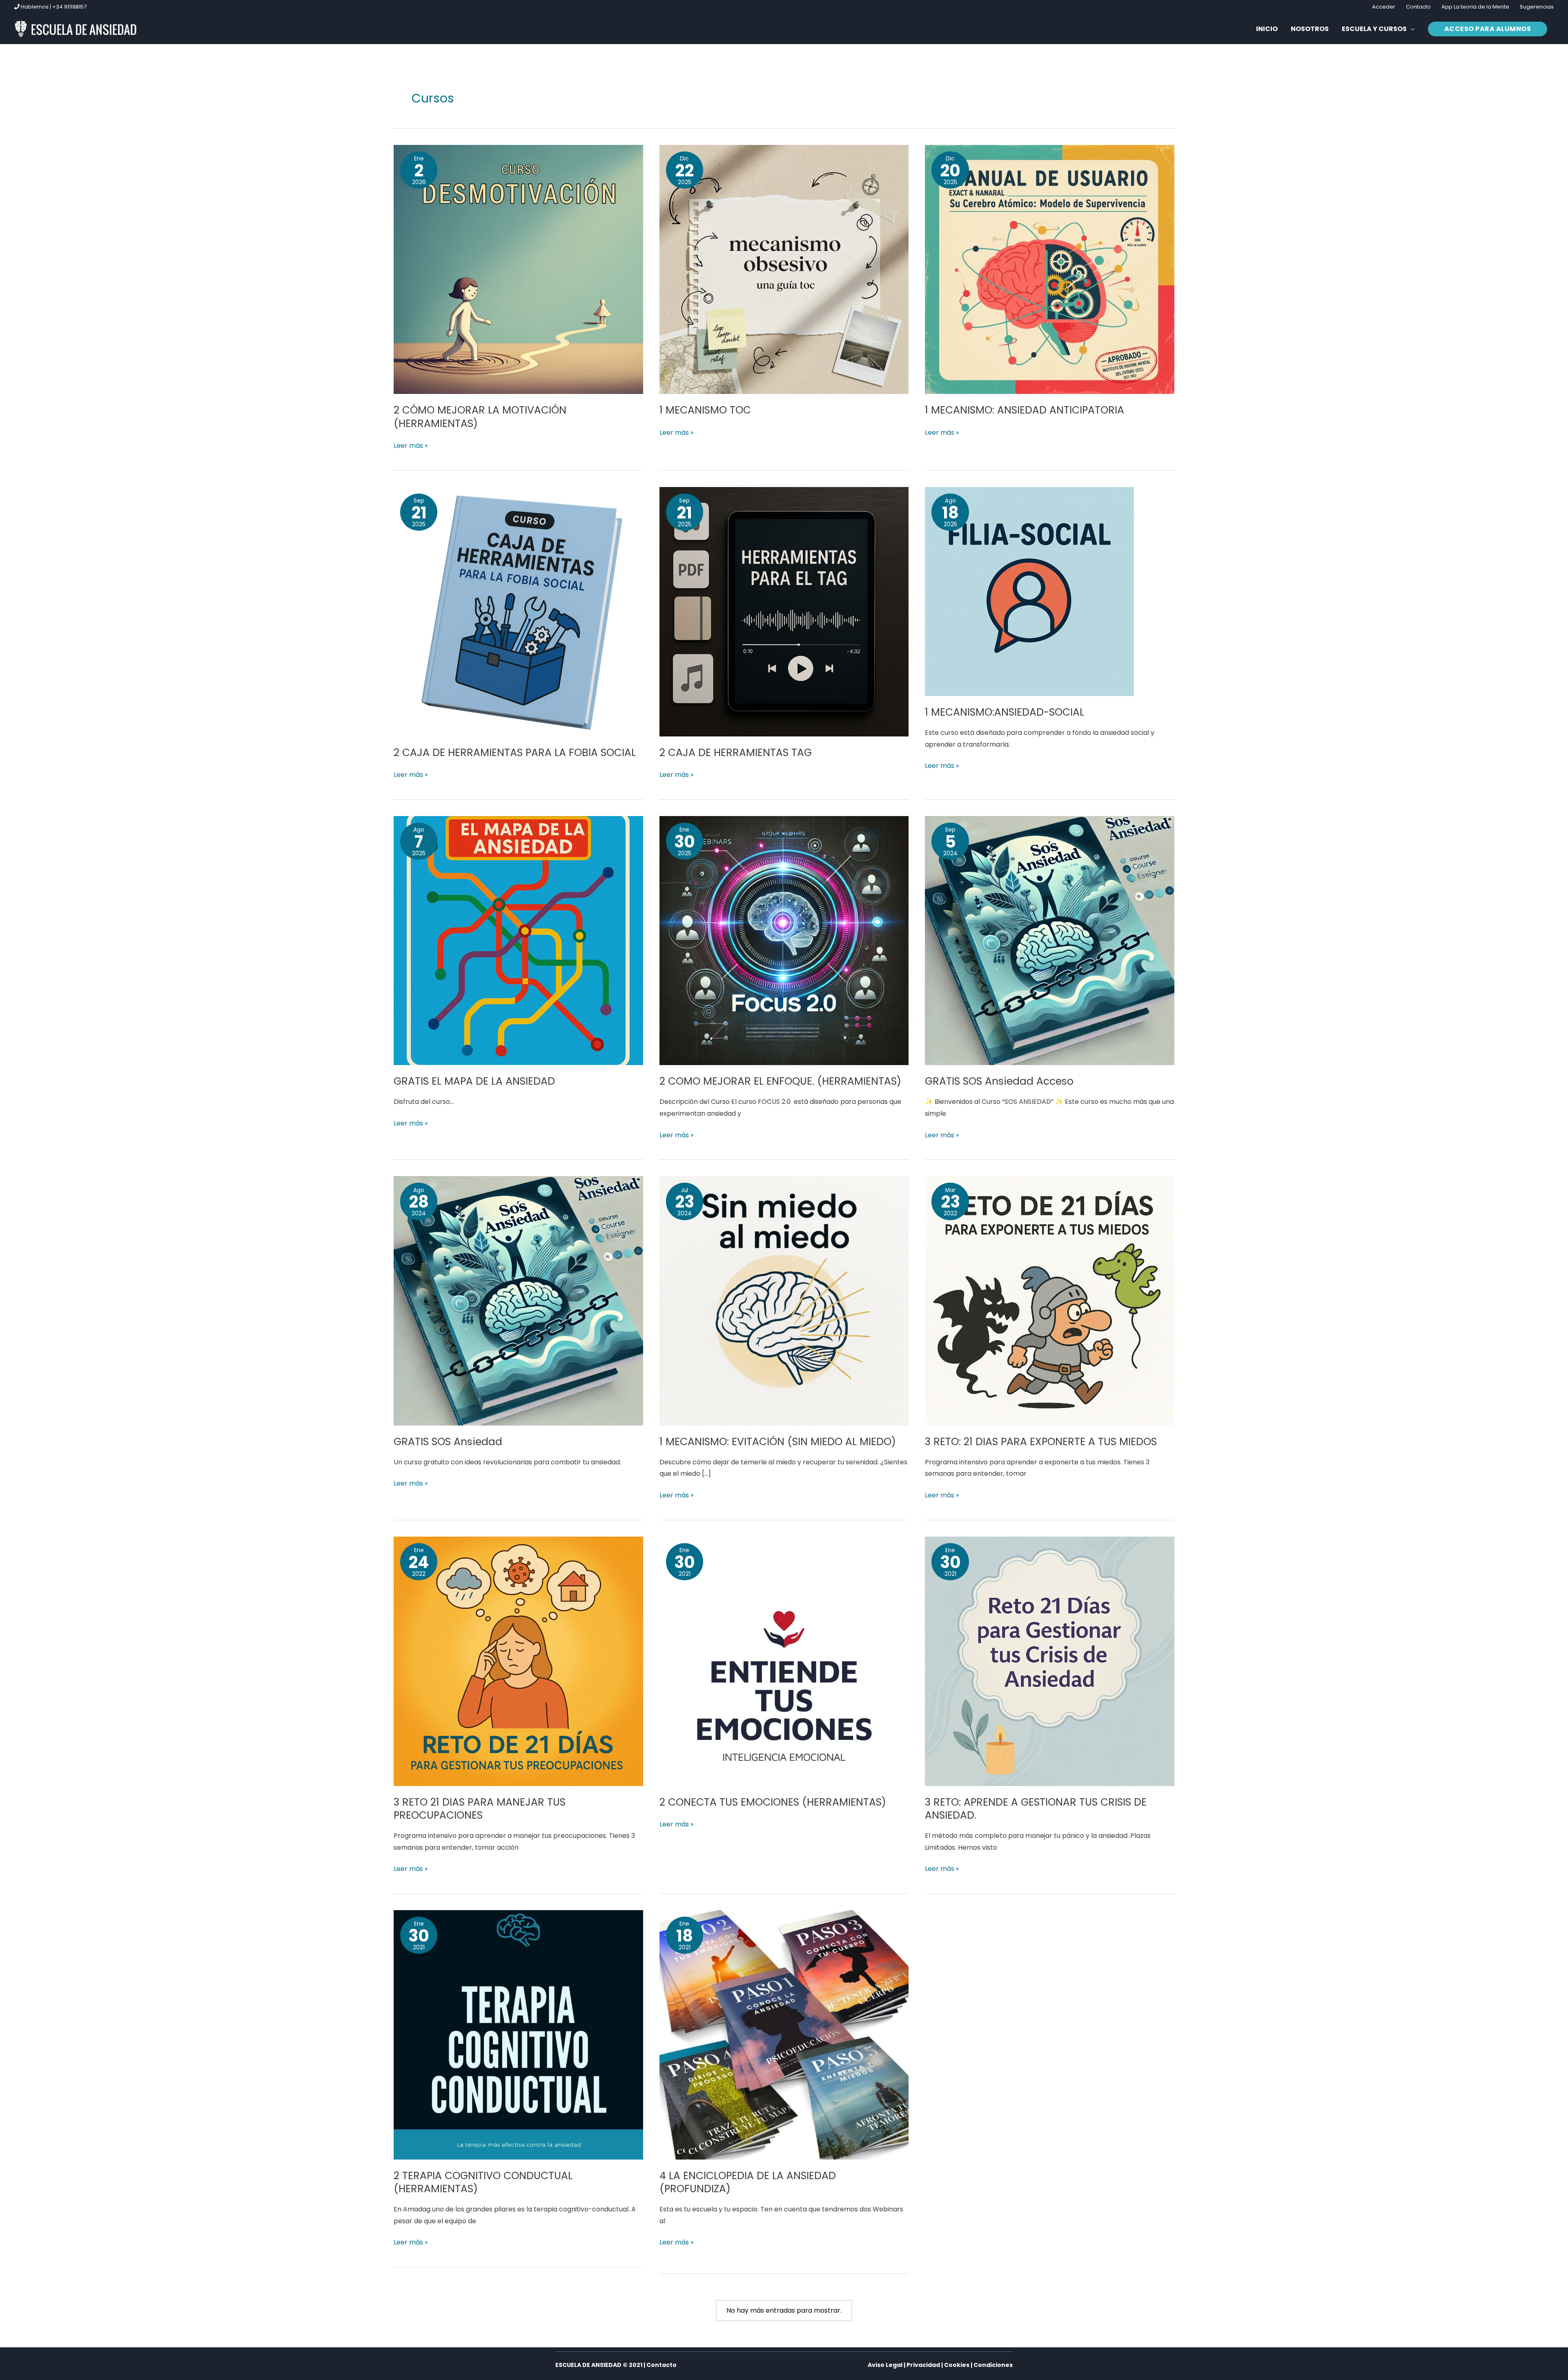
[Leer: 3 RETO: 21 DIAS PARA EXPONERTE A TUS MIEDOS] (1050, 1300)
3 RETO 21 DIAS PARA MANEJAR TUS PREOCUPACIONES (480, 1809)
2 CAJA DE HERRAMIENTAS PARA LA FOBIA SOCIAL (515, 753)
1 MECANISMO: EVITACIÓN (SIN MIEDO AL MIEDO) (778, 1442)
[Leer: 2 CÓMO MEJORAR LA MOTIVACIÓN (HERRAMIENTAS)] (518, 269)
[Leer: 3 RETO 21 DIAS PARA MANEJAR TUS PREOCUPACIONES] (518, 1661)
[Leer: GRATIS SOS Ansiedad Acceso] (1050, 940)
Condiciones (993, 2365)
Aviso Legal (885, 2365)
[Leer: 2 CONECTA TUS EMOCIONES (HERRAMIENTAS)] (784, 1661)
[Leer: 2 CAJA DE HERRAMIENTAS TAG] (784, 611)
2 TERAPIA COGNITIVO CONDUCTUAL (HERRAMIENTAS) (483, 2182)
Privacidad (923, 2365)
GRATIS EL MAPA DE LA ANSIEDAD (474, 1081)
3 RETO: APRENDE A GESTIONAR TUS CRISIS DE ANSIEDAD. (1036, 1809)
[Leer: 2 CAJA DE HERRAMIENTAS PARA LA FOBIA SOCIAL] (518, 611)
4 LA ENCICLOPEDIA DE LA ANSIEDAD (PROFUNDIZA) (748, 2182)
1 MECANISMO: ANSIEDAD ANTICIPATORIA (1025, 410)
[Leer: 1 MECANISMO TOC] (784, 269)
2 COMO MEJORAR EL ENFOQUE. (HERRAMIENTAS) (780, 1081)
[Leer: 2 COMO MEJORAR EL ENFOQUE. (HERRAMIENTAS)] (784, 940)
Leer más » (411, 445)
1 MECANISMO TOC (705, 410)
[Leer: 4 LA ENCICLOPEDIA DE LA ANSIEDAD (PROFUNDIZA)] (784, 2034)
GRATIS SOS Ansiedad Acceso (999, 1081)
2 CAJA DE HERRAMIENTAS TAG (736, 753)
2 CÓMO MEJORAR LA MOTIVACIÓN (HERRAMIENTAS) (480, 417)
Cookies (957, 2365)
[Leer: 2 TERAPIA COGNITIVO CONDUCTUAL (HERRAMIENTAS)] (518, 2034)
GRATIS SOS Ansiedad (448, 1442)
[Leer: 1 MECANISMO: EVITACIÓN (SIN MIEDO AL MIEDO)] (784, 1300)
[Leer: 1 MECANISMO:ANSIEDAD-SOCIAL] (1029, 591)
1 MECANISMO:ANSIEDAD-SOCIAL (1004, 712)
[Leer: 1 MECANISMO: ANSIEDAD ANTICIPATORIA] (1050, 269)
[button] (1378, 29)
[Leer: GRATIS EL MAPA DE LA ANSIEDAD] (518, 940)
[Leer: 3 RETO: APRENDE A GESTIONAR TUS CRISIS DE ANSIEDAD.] (1050, 1661)
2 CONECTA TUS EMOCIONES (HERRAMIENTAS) (773, 1802)
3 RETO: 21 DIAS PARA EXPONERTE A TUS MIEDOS (1041, 1442)
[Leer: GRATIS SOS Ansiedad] (518, 1300)
